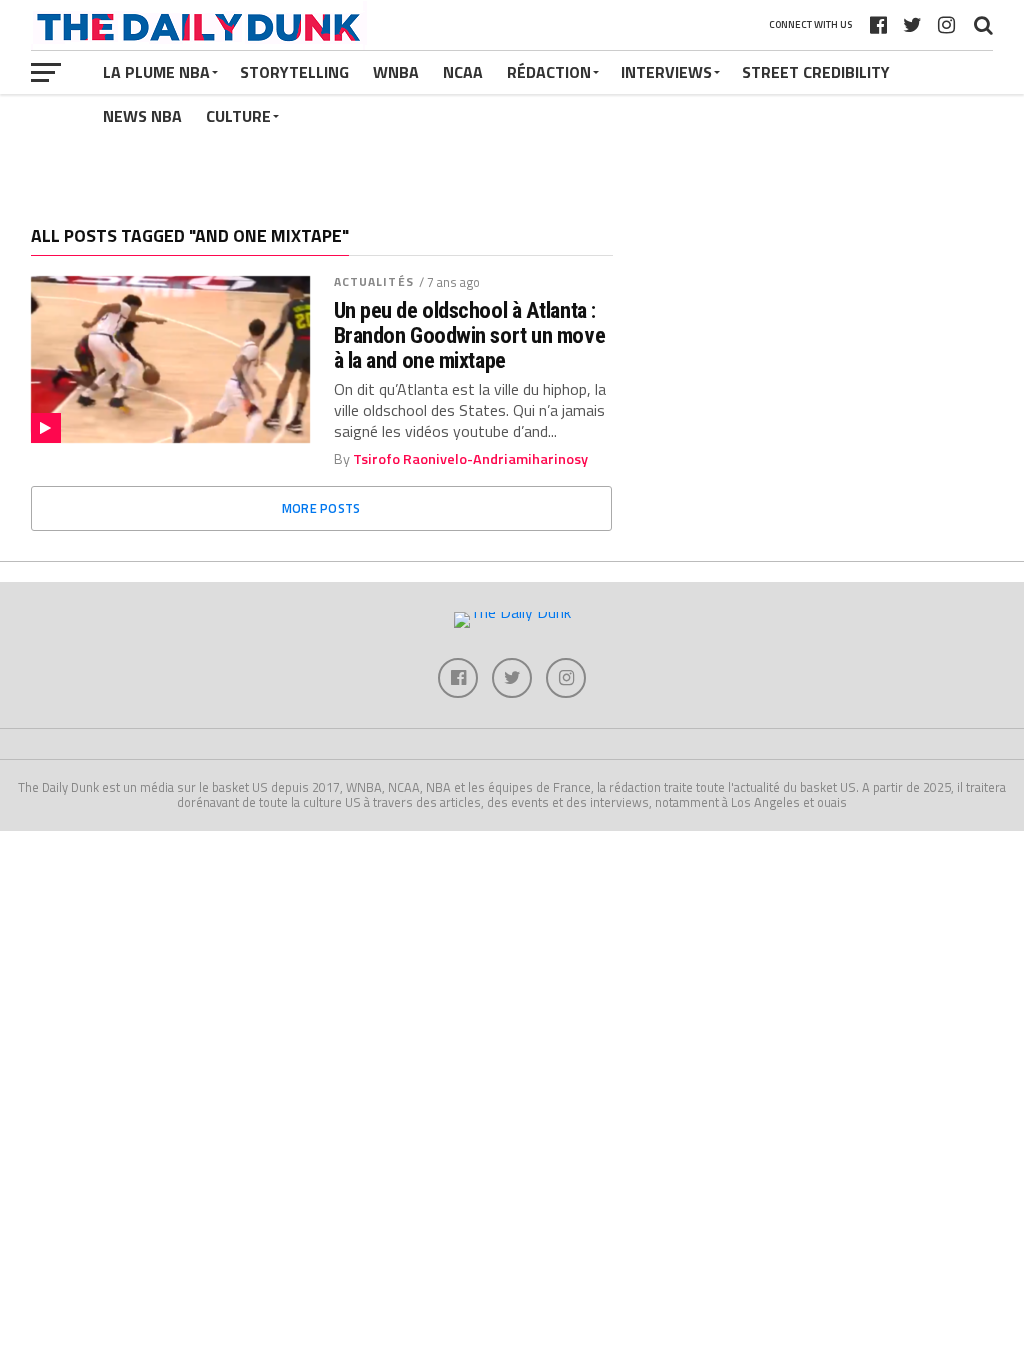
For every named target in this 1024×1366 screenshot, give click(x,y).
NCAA (463, 72)
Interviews (666, 72)
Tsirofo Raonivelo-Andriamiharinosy (470, 459)
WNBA (396, 72)
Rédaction (549, 72)
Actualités (374, 281)
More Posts (321, 508)
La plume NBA (156, 72)
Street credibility (816, 72)
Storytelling (294, 72)
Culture (238, 116)
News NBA (142, 116)
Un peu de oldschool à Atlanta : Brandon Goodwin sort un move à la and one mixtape (469, 335)
